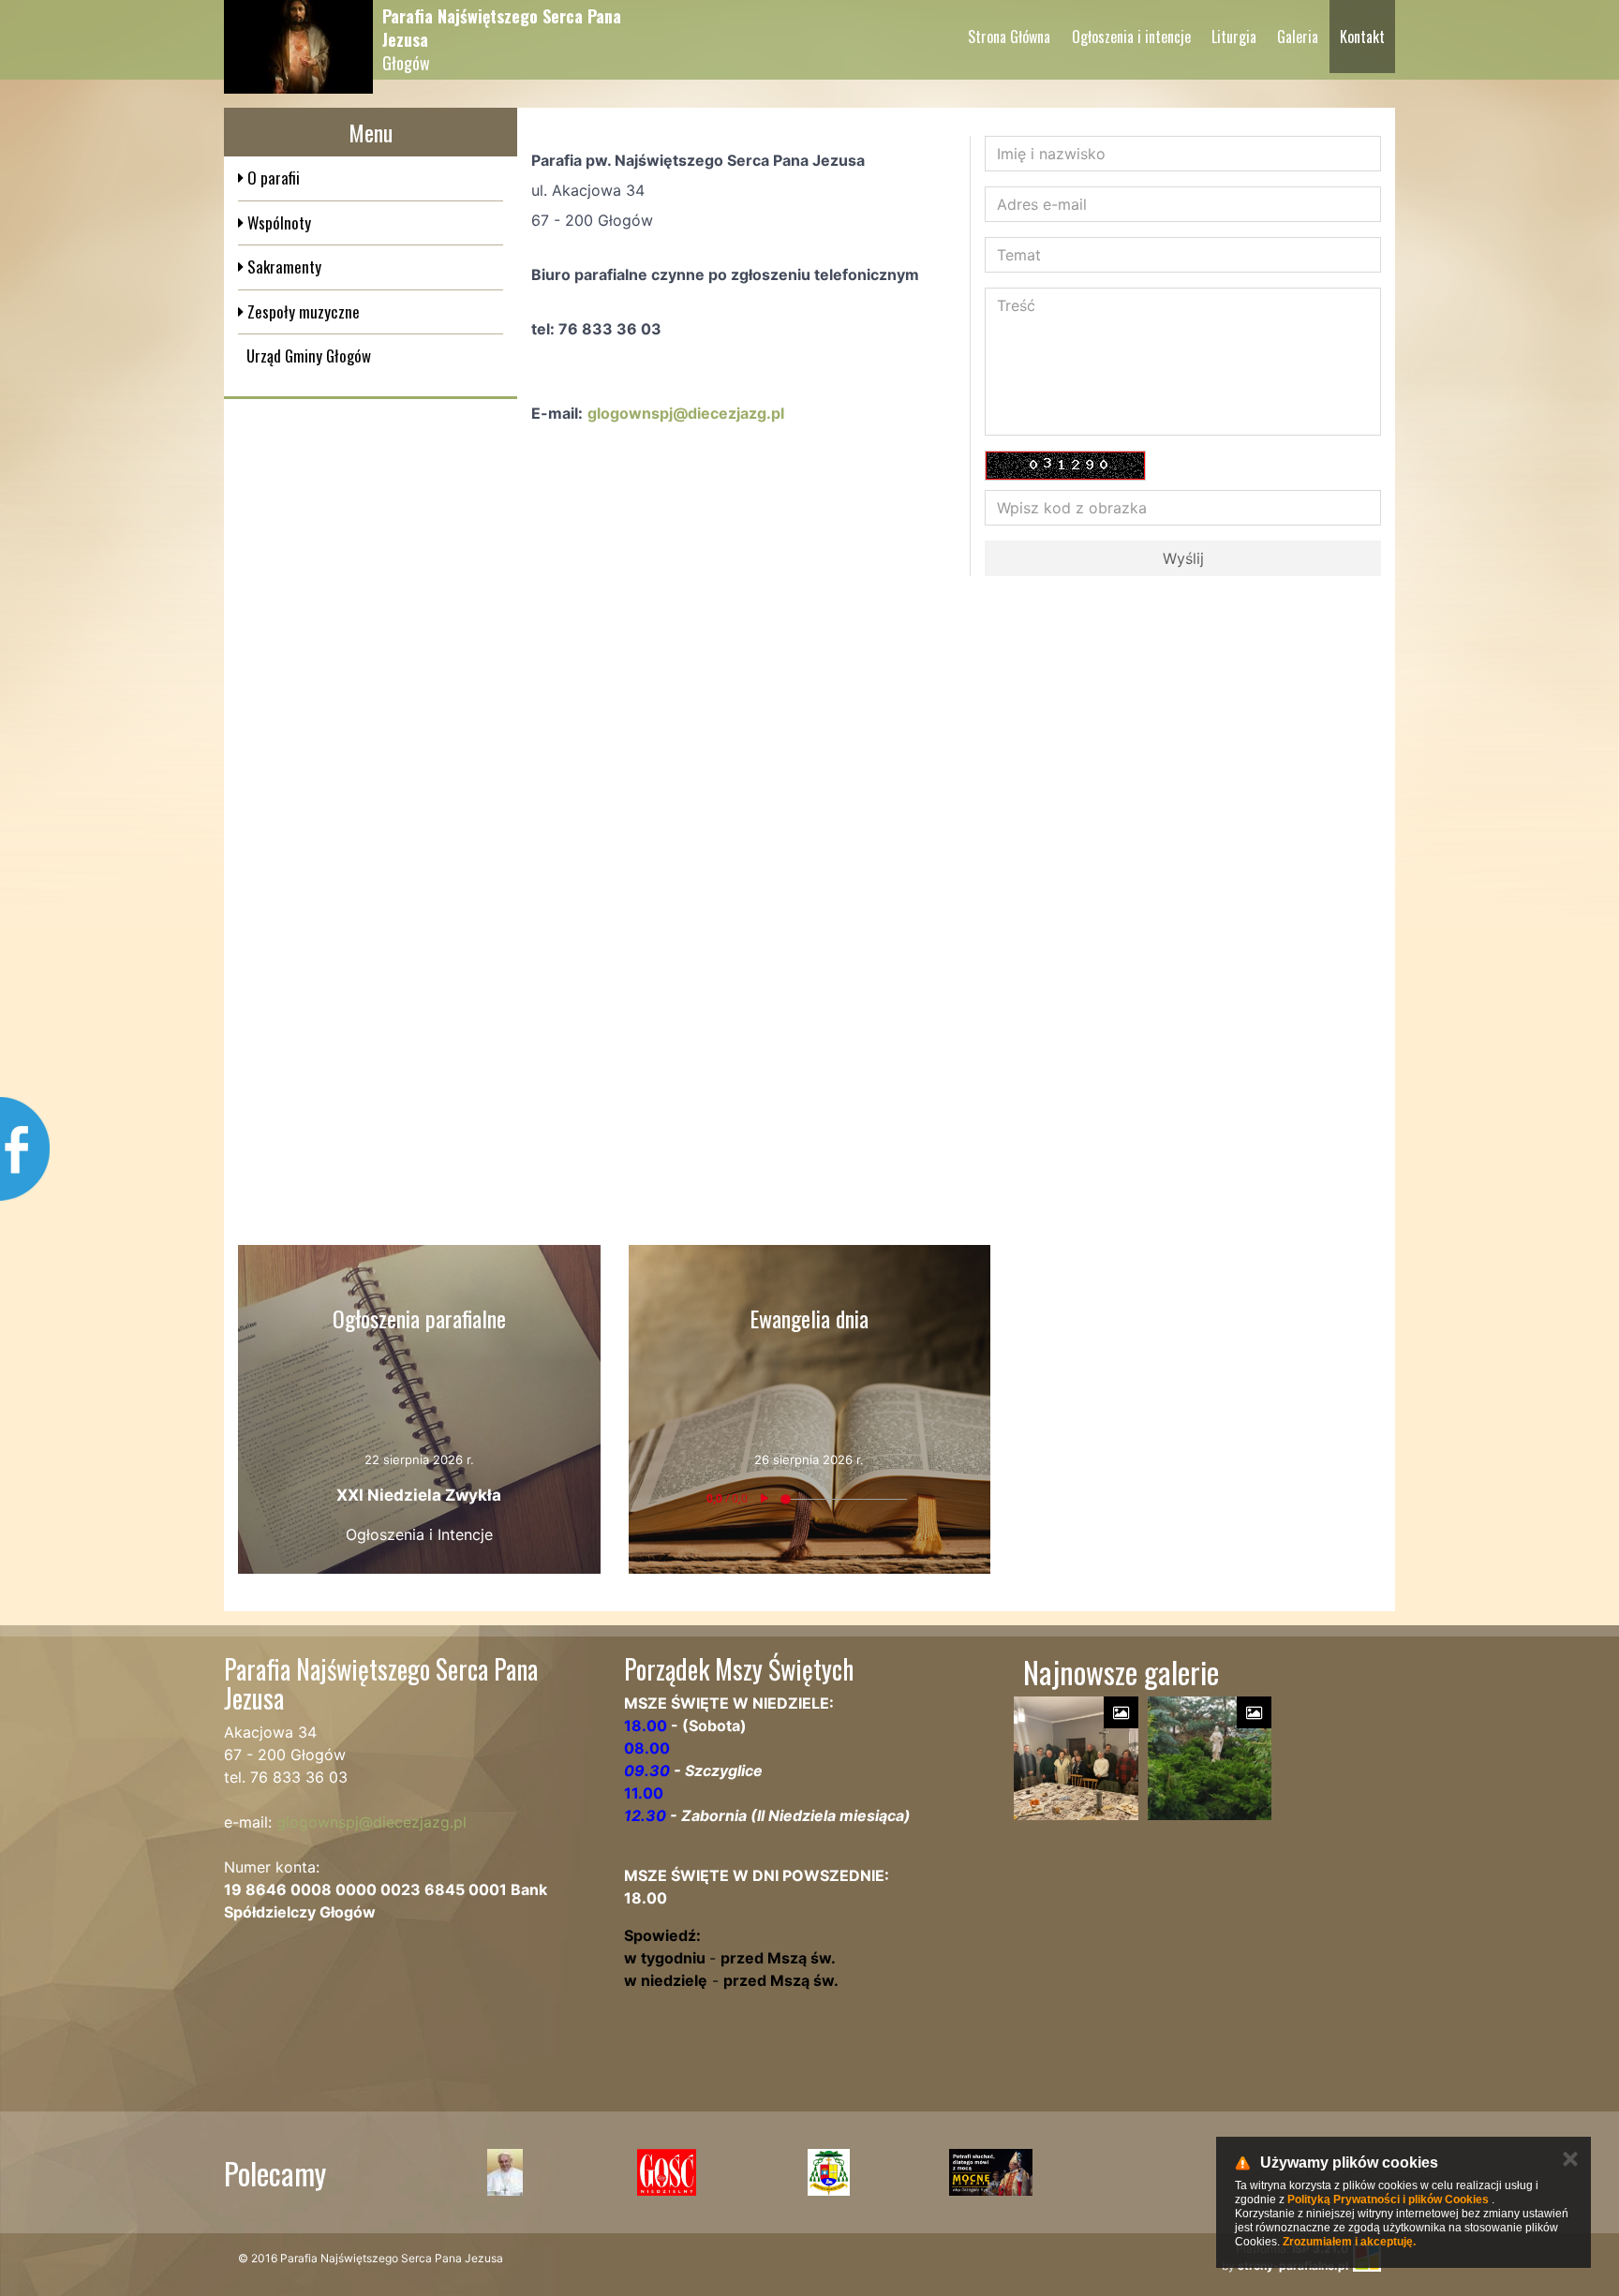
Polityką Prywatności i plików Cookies (1388, 2200)
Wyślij (1183, 558)
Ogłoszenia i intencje (1131, 37)
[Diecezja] (829, 2172)
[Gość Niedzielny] (667, 2172)
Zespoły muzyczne (302, 311)
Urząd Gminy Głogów (309, 356)
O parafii (272, 178)
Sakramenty (282, 267)
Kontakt (1362, 37)
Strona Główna (1009, 37)
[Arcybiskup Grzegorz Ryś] (991, 2172)
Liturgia (1234, 37)
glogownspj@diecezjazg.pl (686, 413)
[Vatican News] (505, 2172)
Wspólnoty (277, 222)
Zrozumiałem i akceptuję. (1349, 2242)
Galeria (1298, 37)
